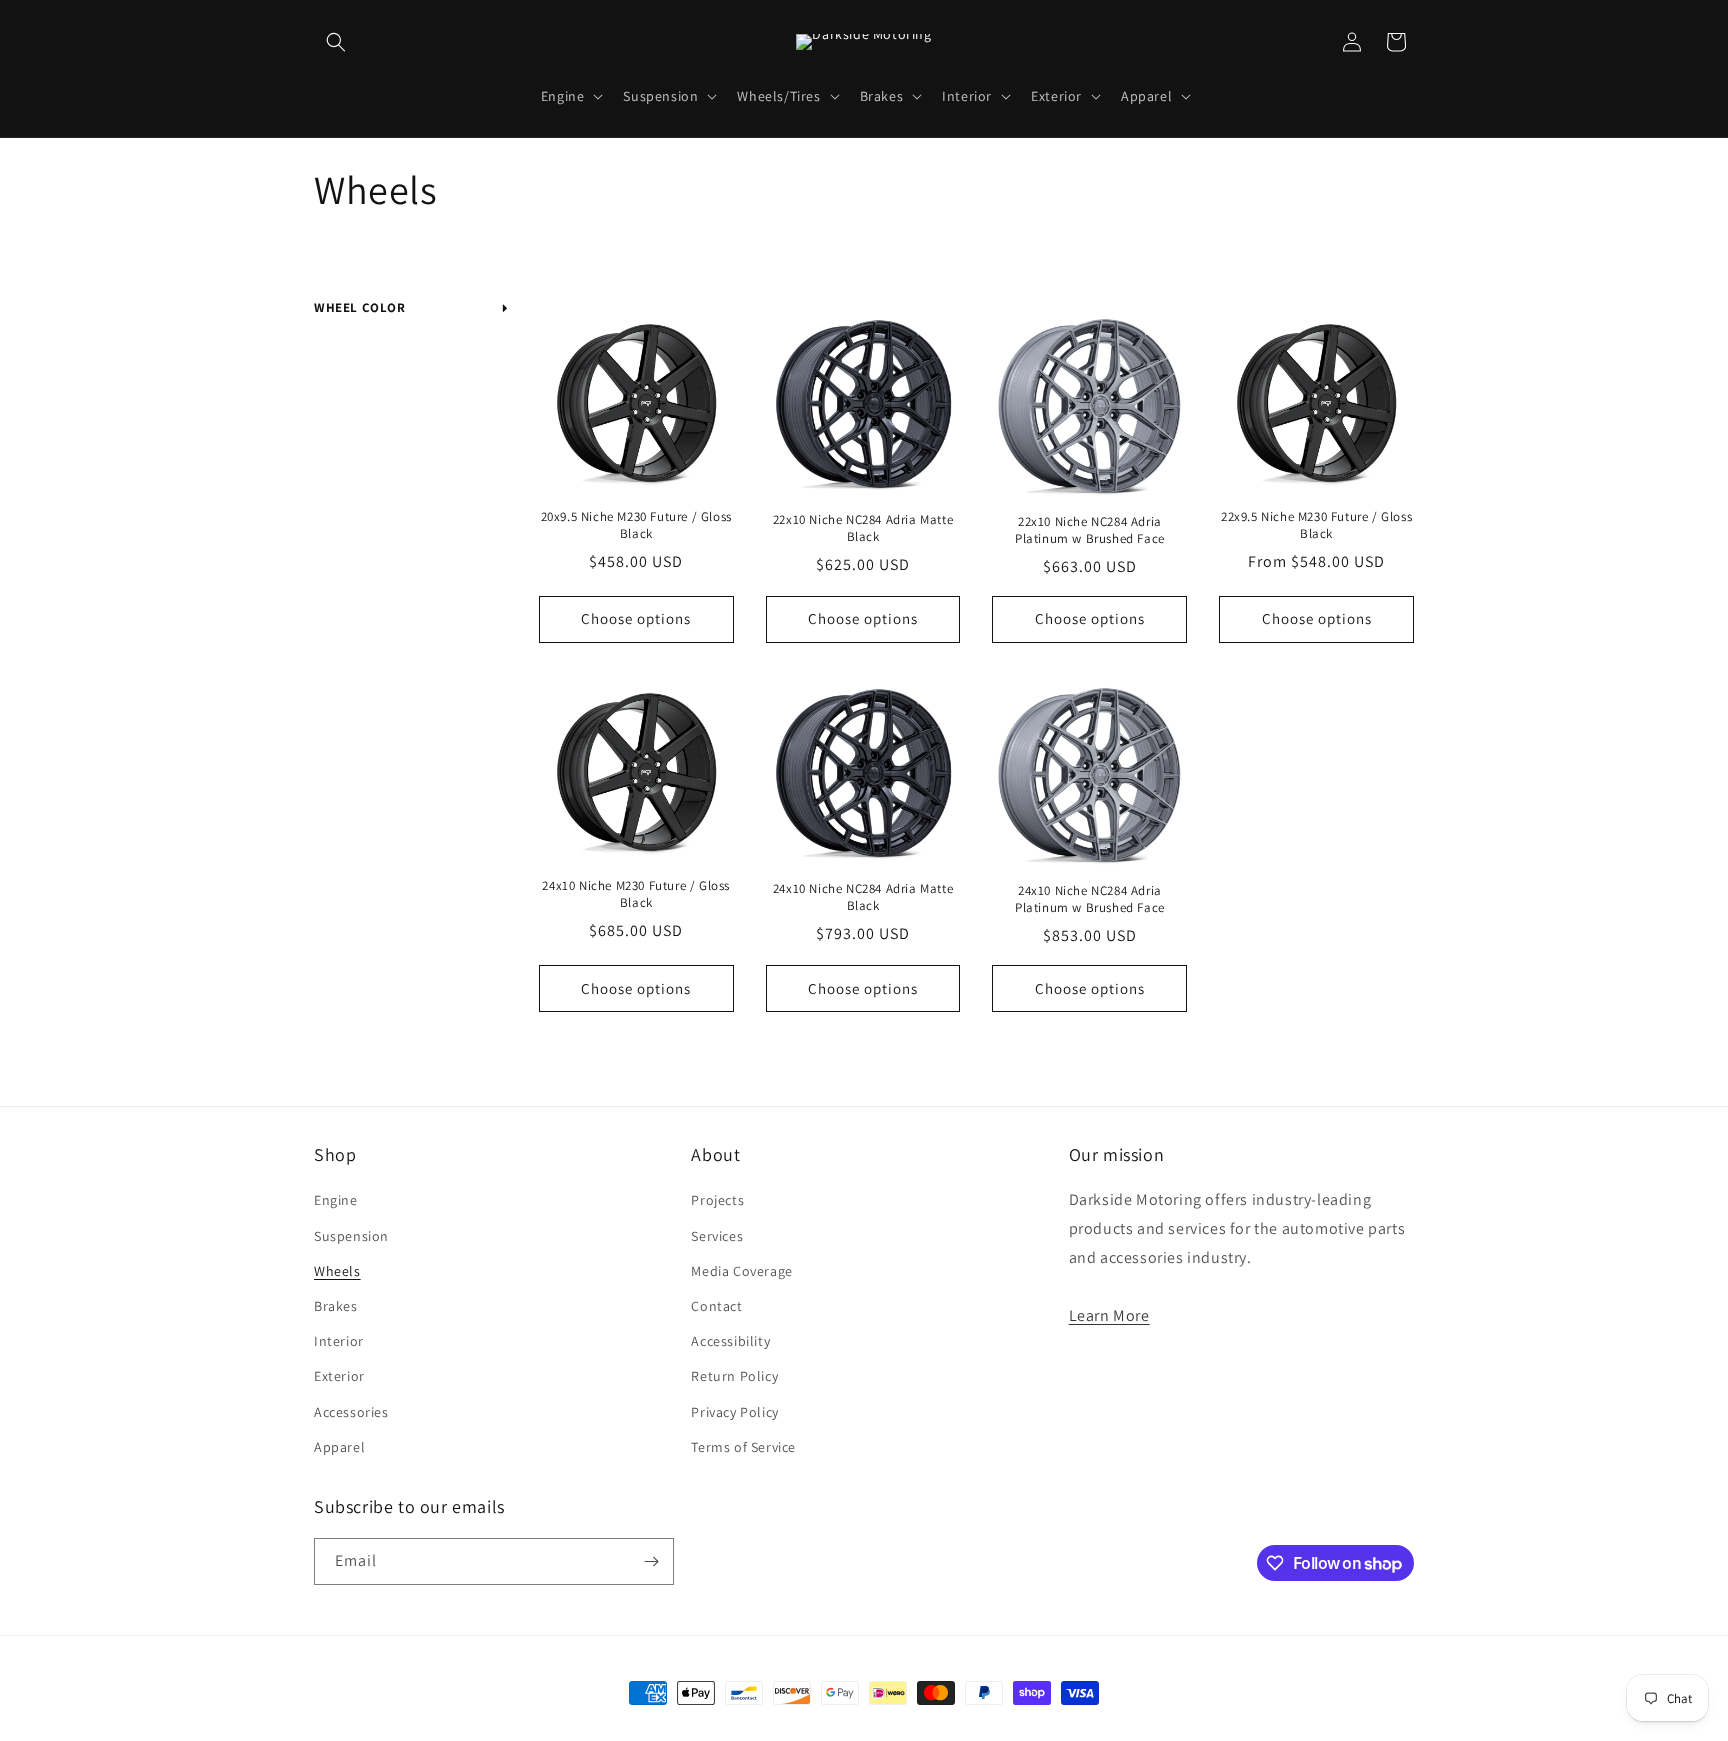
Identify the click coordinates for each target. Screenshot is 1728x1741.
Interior (339, 1341)
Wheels (337, 1271)
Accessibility (730, 1341)
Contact (716, 1306)
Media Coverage (741, 1271)
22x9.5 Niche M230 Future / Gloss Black (1316, 525)
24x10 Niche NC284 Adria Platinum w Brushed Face (1090, 899)
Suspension (351, 1236)
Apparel (339, 1447)
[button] (336, 42)
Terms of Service (743, 1447)
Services (717, 1236)
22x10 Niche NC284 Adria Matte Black (863, 528)
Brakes (336, 1306)
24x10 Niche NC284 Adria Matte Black (863, 897)
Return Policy (734, 1376)
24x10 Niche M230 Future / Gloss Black (636, 894)
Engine (336, 1200)
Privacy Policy (734, 1412)
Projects (717, 1200)
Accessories (351, 1412)
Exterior (339, 1376)
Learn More (1109, 1315)
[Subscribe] (651, 1561)
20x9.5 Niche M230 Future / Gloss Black (636, 525)
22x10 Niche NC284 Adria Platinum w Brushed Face (1090, 530)
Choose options (636, 618)
